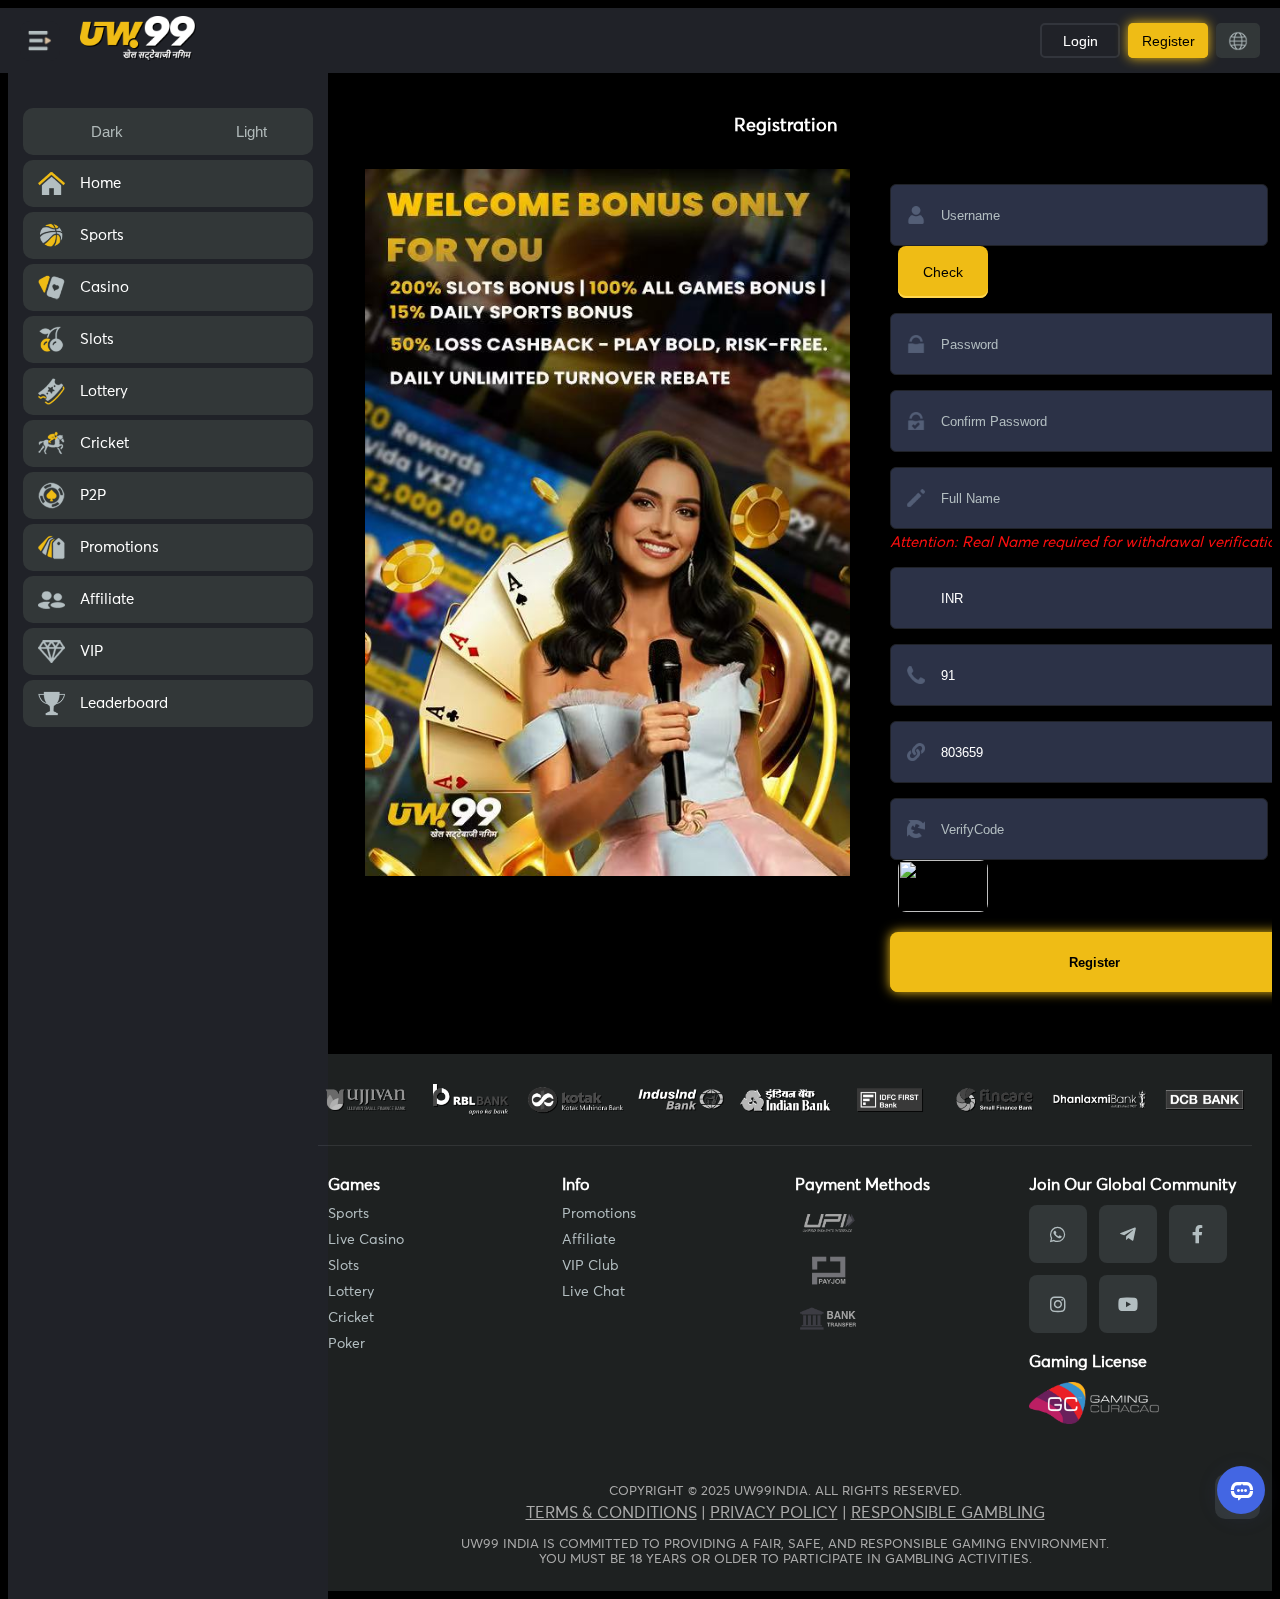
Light (251, 131)
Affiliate (589, 1240)
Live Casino (366, 1240)
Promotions (599, 1214)
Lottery (351, 1292)
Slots (343, 1266)
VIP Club (590, 1266)
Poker (346, 1344)
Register (1168, 41)
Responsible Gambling (948, 1513)
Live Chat (593, 1292)
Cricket (351, 1318)
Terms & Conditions (611, 1513)
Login (1080, 41)
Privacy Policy (774, 1513)
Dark (107, 131)
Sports (348, 1214)
